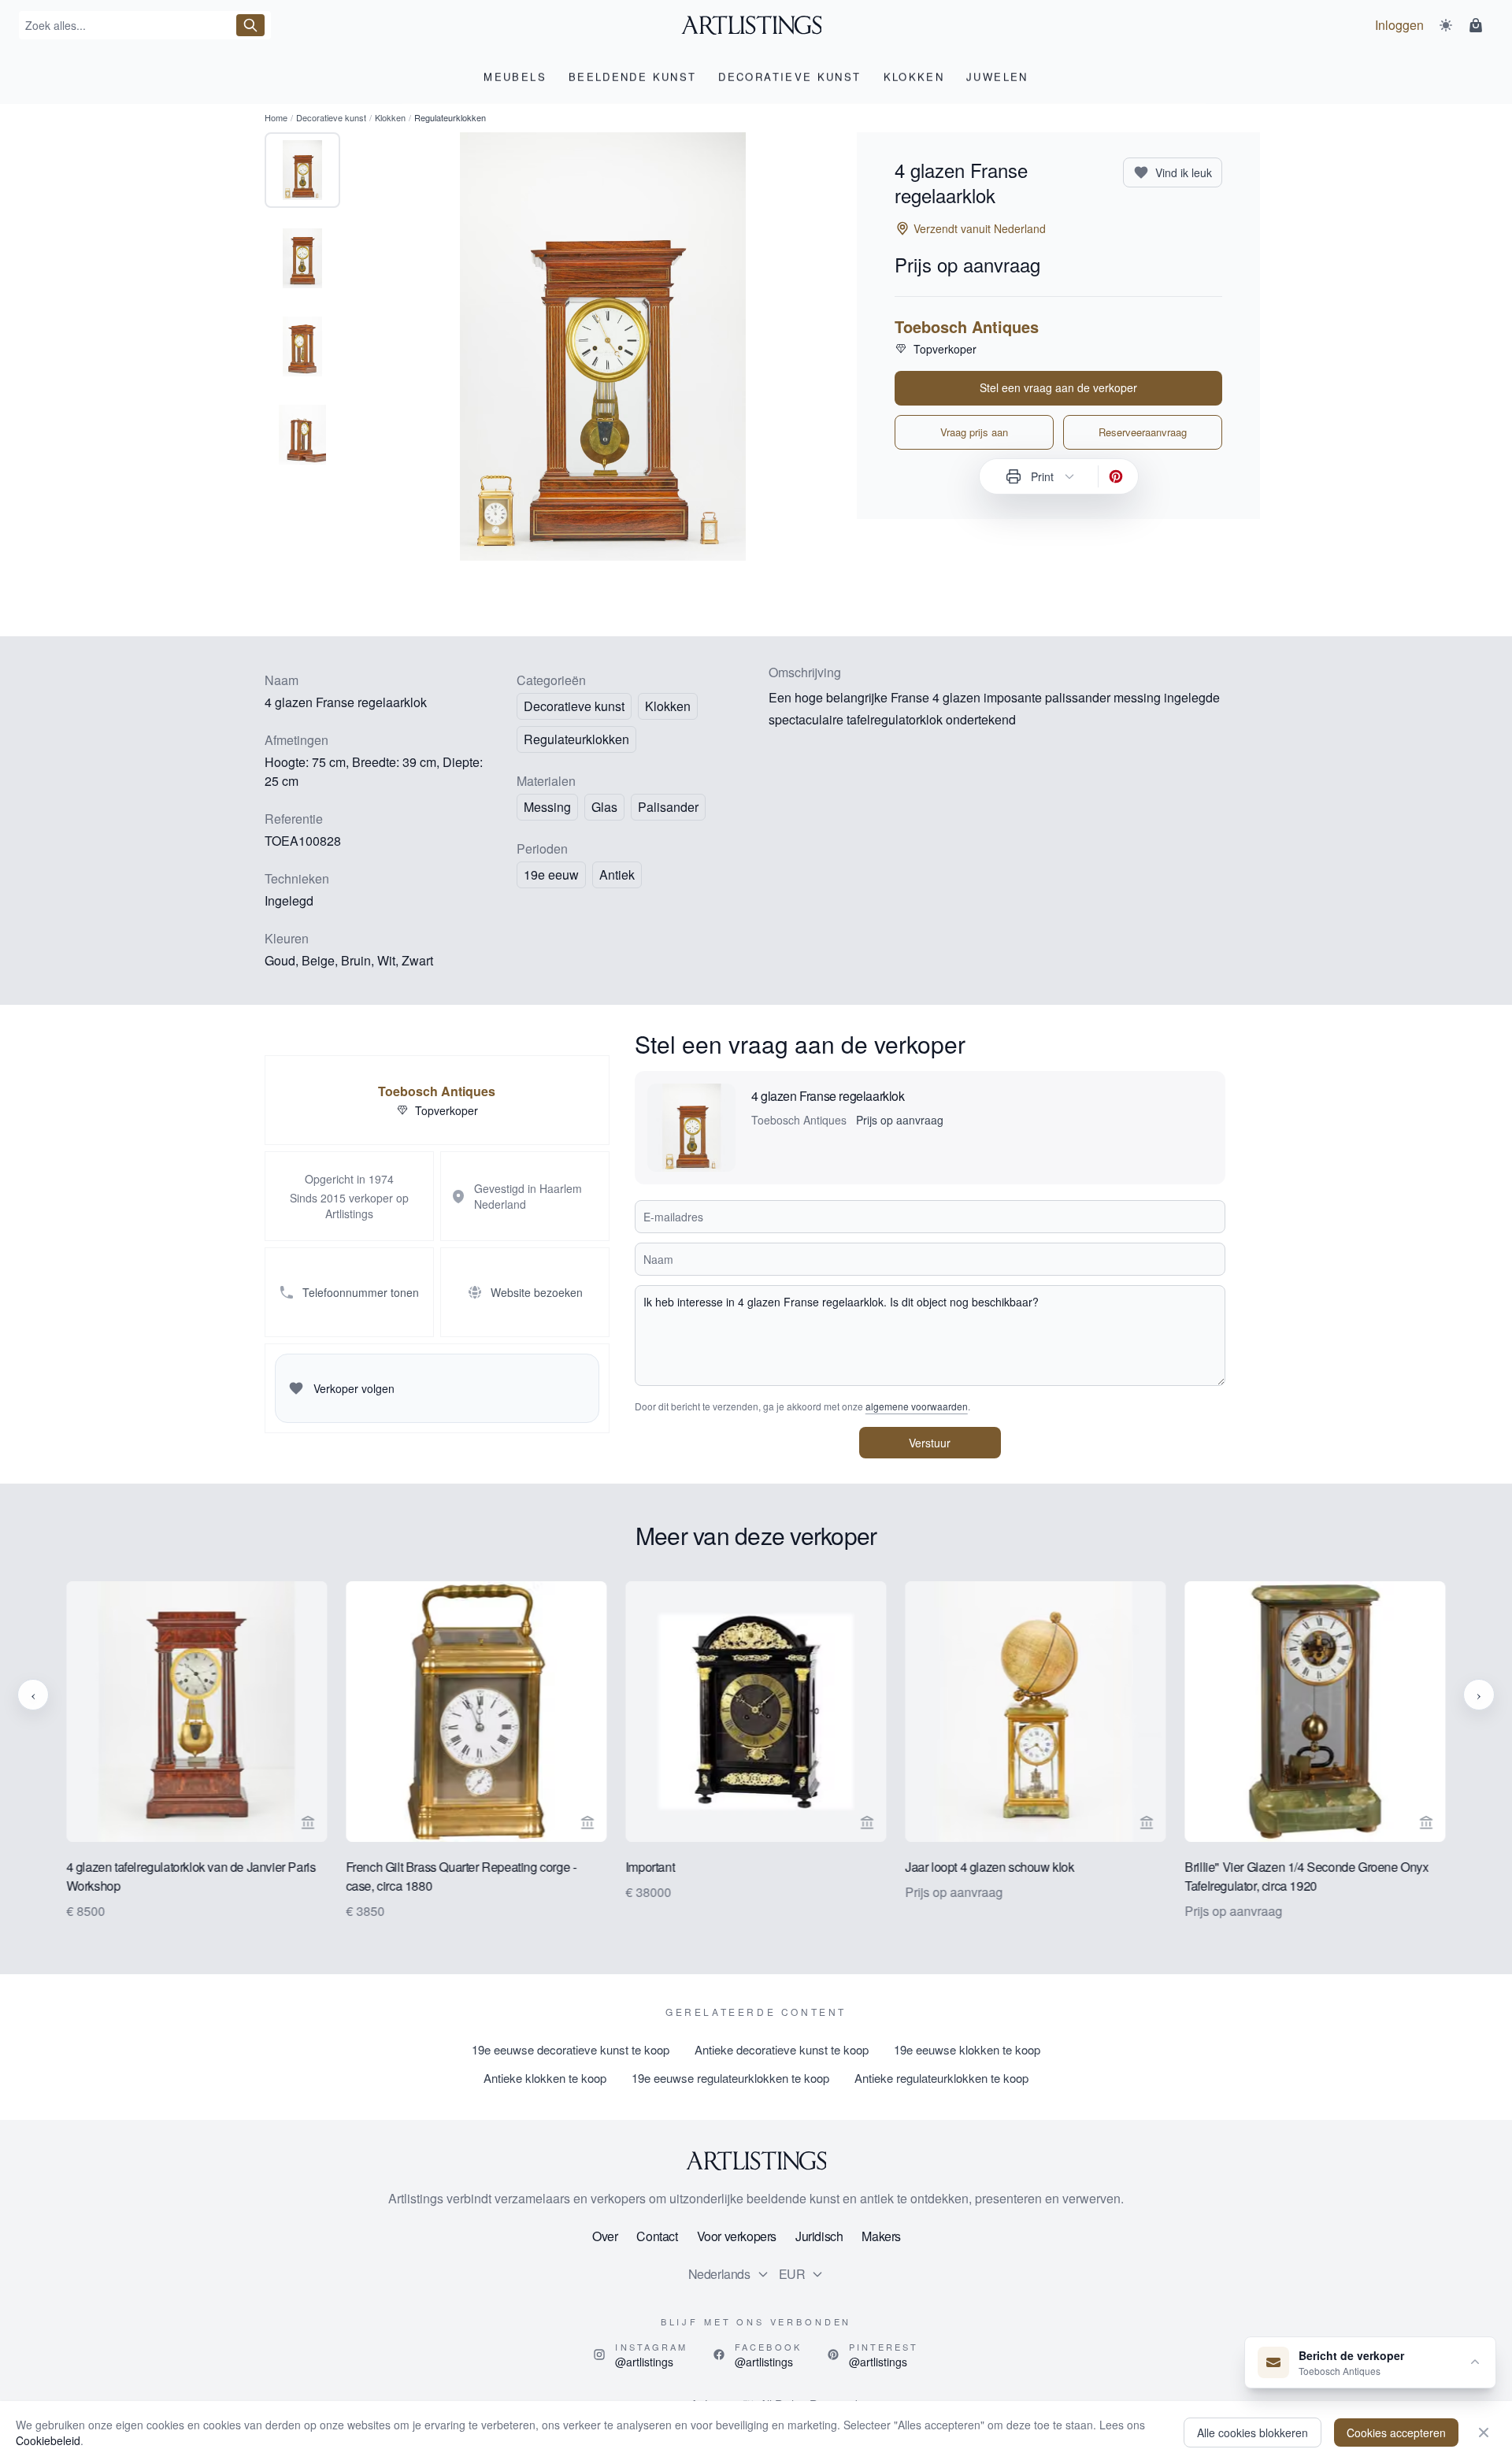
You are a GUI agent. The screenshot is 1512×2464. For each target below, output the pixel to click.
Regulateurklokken (576, 739)
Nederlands (719, 2274)
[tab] (302, 170)
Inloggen (1399, 25)
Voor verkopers (737, 2236)
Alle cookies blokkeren (1253, 2433)
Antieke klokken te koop (545, 2078)
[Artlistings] (756, 25)
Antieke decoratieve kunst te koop (782, 2049)
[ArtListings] (756, 2161)
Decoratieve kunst (331, 117)
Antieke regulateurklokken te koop (941, 2078)
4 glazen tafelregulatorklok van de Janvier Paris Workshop (191, 1876)
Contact (657, 2236)
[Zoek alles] (250, 25)
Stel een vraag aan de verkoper (1058, 387)
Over (605, 2236)
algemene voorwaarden (917, 1406)
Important (650, 1867)
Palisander (668, 807)
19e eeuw (551, 874)
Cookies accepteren (1396, 2433)
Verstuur (930, 1443)
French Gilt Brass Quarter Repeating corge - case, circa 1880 (461, 1876)
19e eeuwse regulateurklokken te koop (730, 2078)
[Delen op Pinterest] (1116, 476)
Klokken (390, 117)
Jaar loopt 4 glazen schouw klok (989, 1867)
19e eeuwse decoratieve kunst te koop (571, 2049)
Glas (604, 807)
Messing (547, 807)
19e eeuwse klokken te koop (967, 2049)
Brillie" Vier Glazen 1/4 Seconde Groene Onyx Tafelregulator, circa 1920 (1307, 1876)
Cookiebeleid (48, 2440)
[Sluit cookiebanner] (1484, 2433)
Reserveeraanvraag (1143, 432)
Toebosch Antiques (967, 327)
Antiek (617, 874)
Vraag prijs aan (974, 432)
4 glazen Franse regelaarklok (828, 1096)
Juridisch (819, 2236)
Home (276, 117)
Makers (881, 2236)
